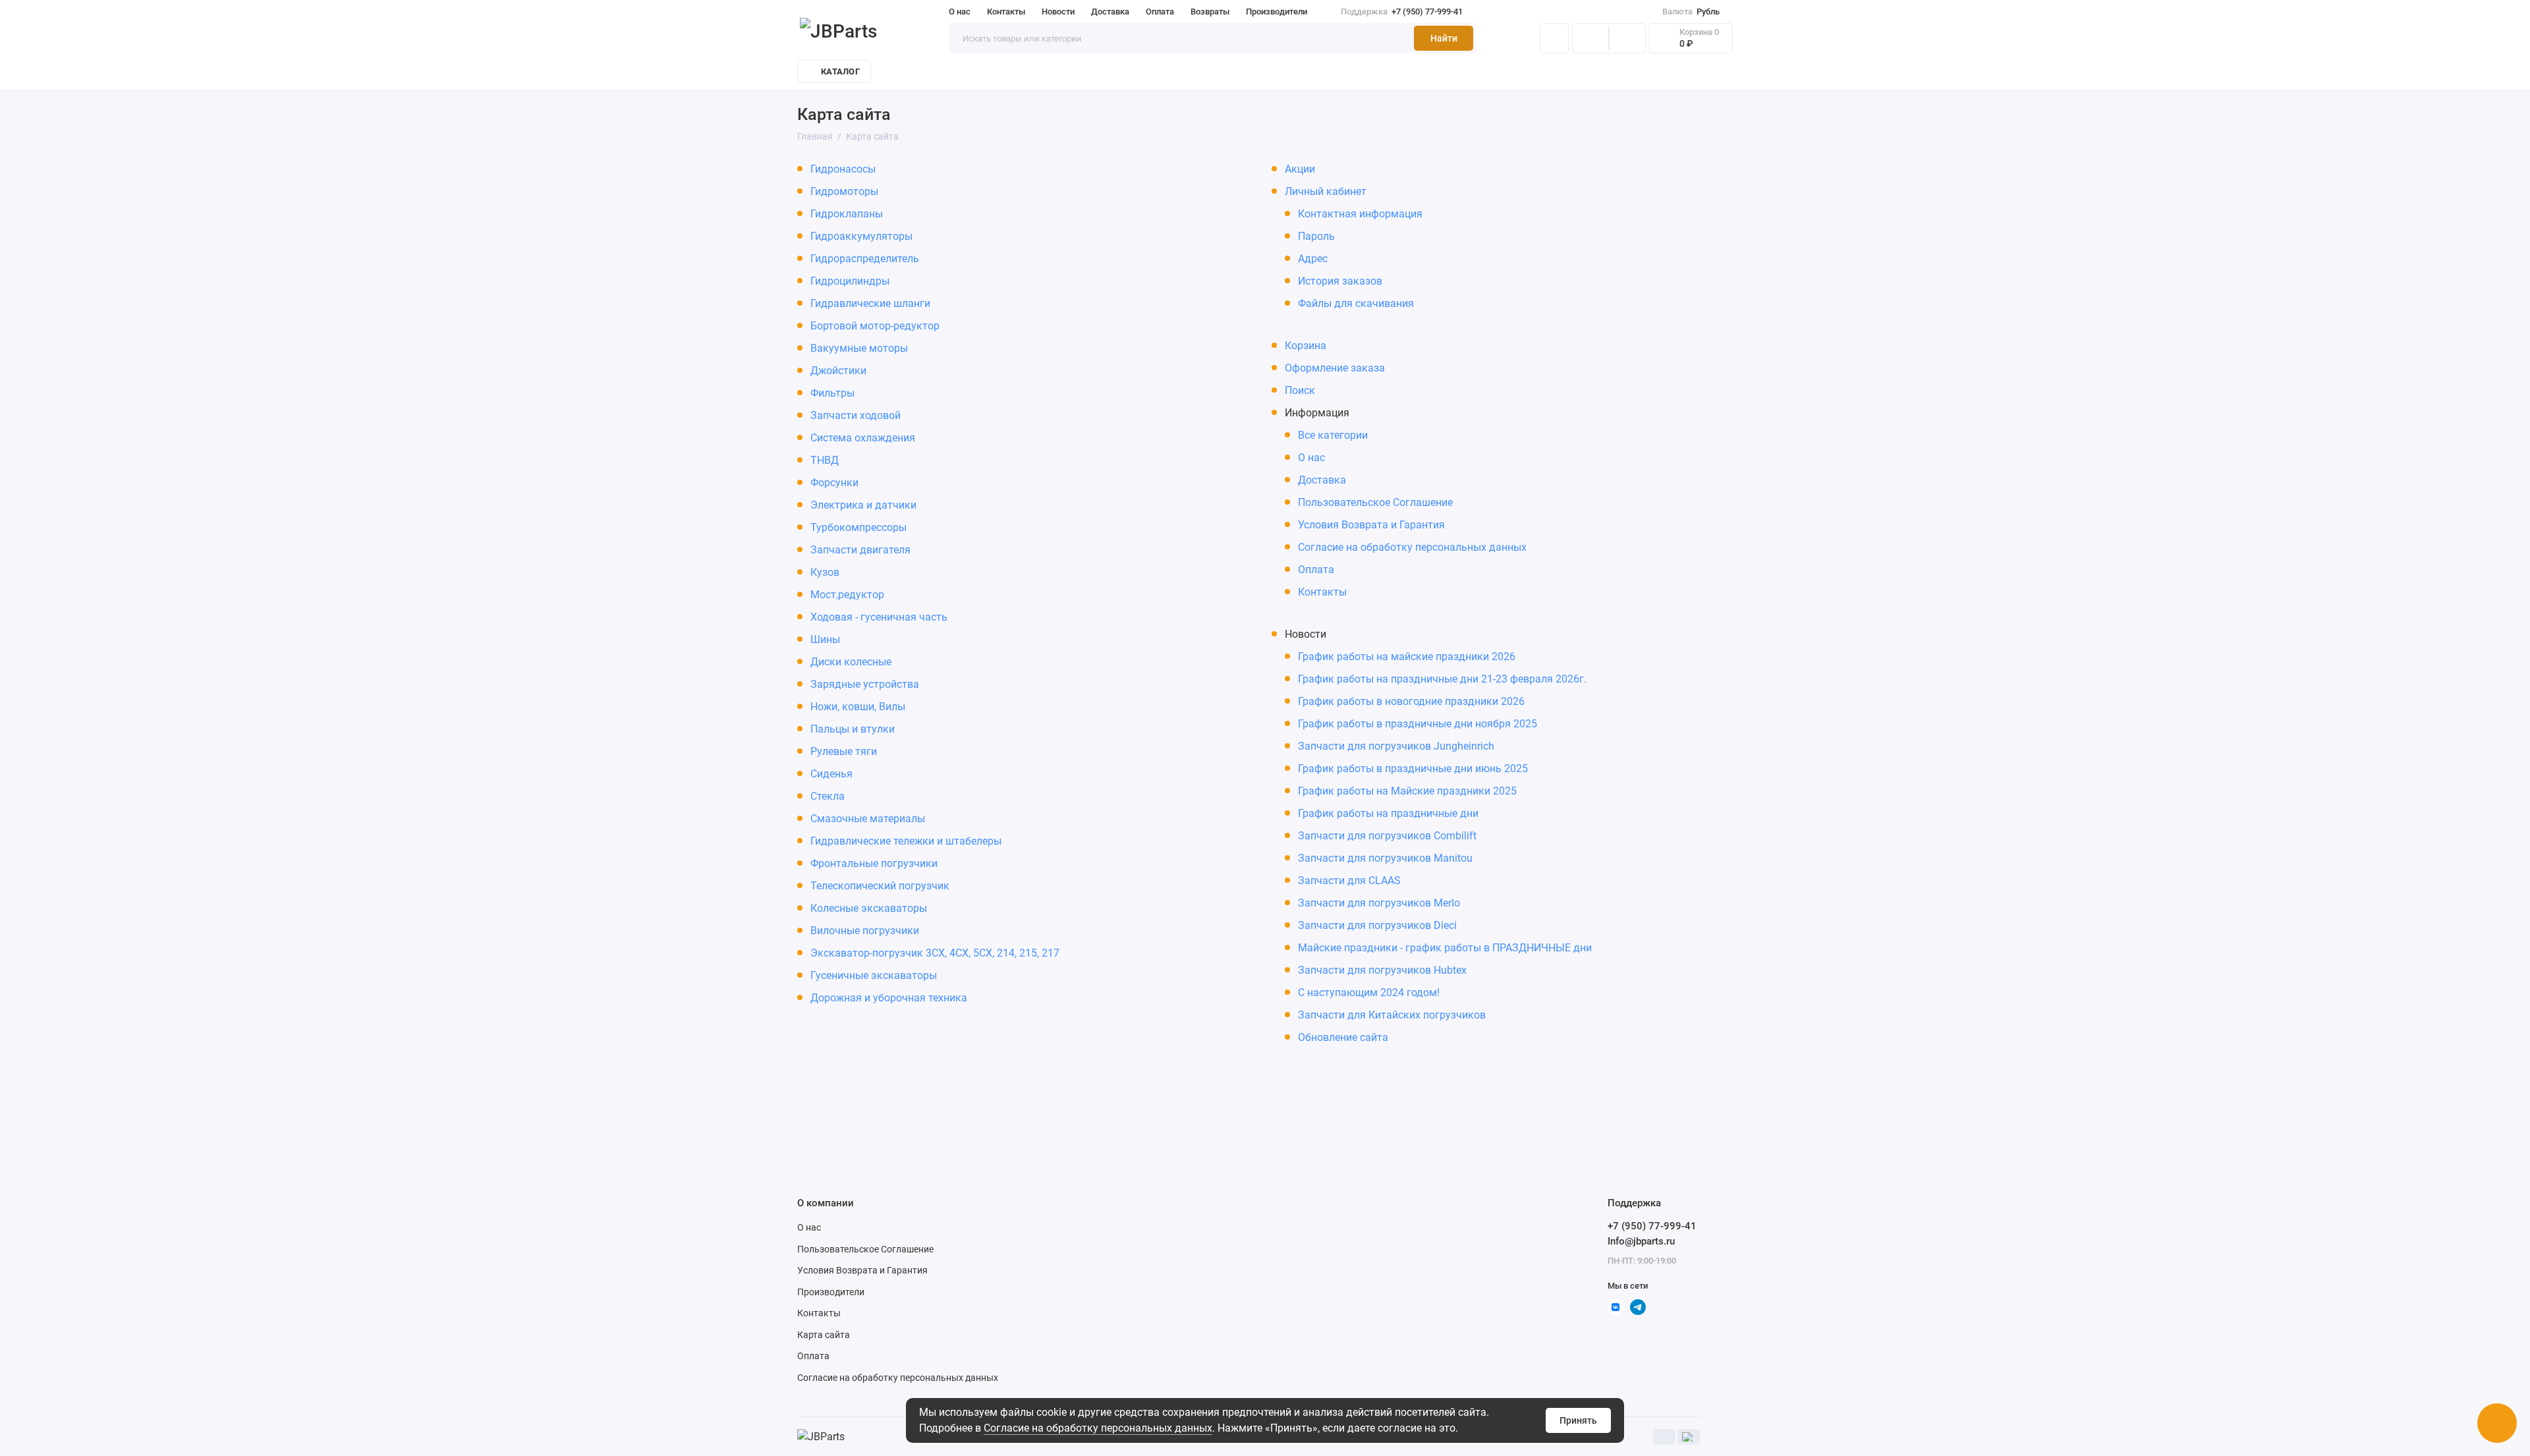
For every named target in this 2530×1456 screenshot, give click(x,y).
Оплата (1160, 12)
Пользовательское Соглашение (1375, 502)
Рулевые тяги (844, 751)
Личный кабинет (1326, 191)
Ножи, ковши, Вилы (858, 707)
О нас (960, 12)
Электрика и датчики (863, 505)
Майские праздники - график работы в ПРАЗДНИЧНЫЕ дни (1445, 948)
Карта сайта (824, 1335)
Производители (1277, 12)
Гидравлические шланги (870, 303)
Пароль (1316, 236)
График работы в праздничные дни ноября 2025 (1418, 724)
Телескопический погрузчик (880, 886)
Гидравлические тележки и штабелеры (906, 841)
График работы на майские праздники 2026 (1407, 657)
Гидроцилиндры (850, 281)
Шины (825, 639)
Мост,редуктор (847, 595)
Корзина (1306, 346)
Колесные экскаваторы (869, 908)
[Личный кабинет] (1554, 38)
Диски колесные (851, 662)
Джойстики (838, 371)
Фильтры (832, 393)
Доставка (1110, 12)
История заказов (1340, 281)
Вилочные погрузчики (865, 931)
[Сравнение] (1590, 38)
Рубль (1691, 12)
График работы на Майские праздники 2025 (1407, 791)
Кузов (825, 572)
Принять (1578, 1420)
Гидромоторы (844, 191)
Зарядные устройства (865, 684)
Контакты (1006, 12)
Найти (1444, 38)
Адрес (1313, 259)
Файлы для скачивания (1356, 303)
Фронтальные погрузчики (874, 863)
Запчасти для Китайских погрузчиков (1392, 1015)
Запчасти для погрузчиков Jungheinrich (1396, 746)
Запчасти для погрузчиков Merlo (1379, 903)
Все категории (1333, 435)
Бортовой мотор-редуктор (875, 326)
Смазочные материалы (868, 819)
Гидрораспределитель (865, 259)
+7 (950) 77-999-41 (1402, 12)
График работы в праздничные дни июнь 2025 (1413, 769)
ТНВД (825, 460)
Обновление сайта (1343, 1037)
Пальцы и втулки (853, 729)
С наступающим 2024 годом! (1369, 993)
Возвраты (1210, 12)
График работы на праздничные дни (1388, 813)
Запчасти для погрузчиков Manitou (1385, 858)
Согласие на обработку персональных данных (1412, 547)
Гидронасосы (843, 169)
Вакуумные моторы (859, 348)
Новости (1058, 12)
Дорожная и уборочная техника (889, 998)
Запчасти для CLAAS (1349, 881)
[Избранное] (1627, 38)
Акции (1300, 169)
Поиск (1300, 390)
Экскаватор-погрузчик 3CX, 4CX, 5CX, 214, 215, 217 (935, 953)
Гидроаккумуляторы (861, 236)
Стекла (828, 796)
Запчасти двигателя (860, 550)
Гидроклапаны (847, 214)
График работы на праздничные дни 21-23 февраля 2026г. (1442, 679)
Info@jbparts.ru (1641, 1241)
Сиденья (831, 774)
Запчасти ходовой (856, 415)
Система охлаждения (863, 438)
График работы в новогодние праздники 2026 (1411, 701)
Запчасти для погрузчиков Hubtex (1382, 970)
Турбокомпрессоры (858, 527)
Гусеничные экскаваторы (874, 975)
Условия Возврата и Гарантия (1371, 525)
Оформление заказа (1335, 368)
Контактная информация (1360, 214)
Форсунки (834, 483)
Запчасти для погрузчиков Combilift (1387, 836)
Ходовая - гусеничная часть (879, 617)
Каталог (840, 71)
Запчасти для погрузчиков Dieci (1377, 925)
